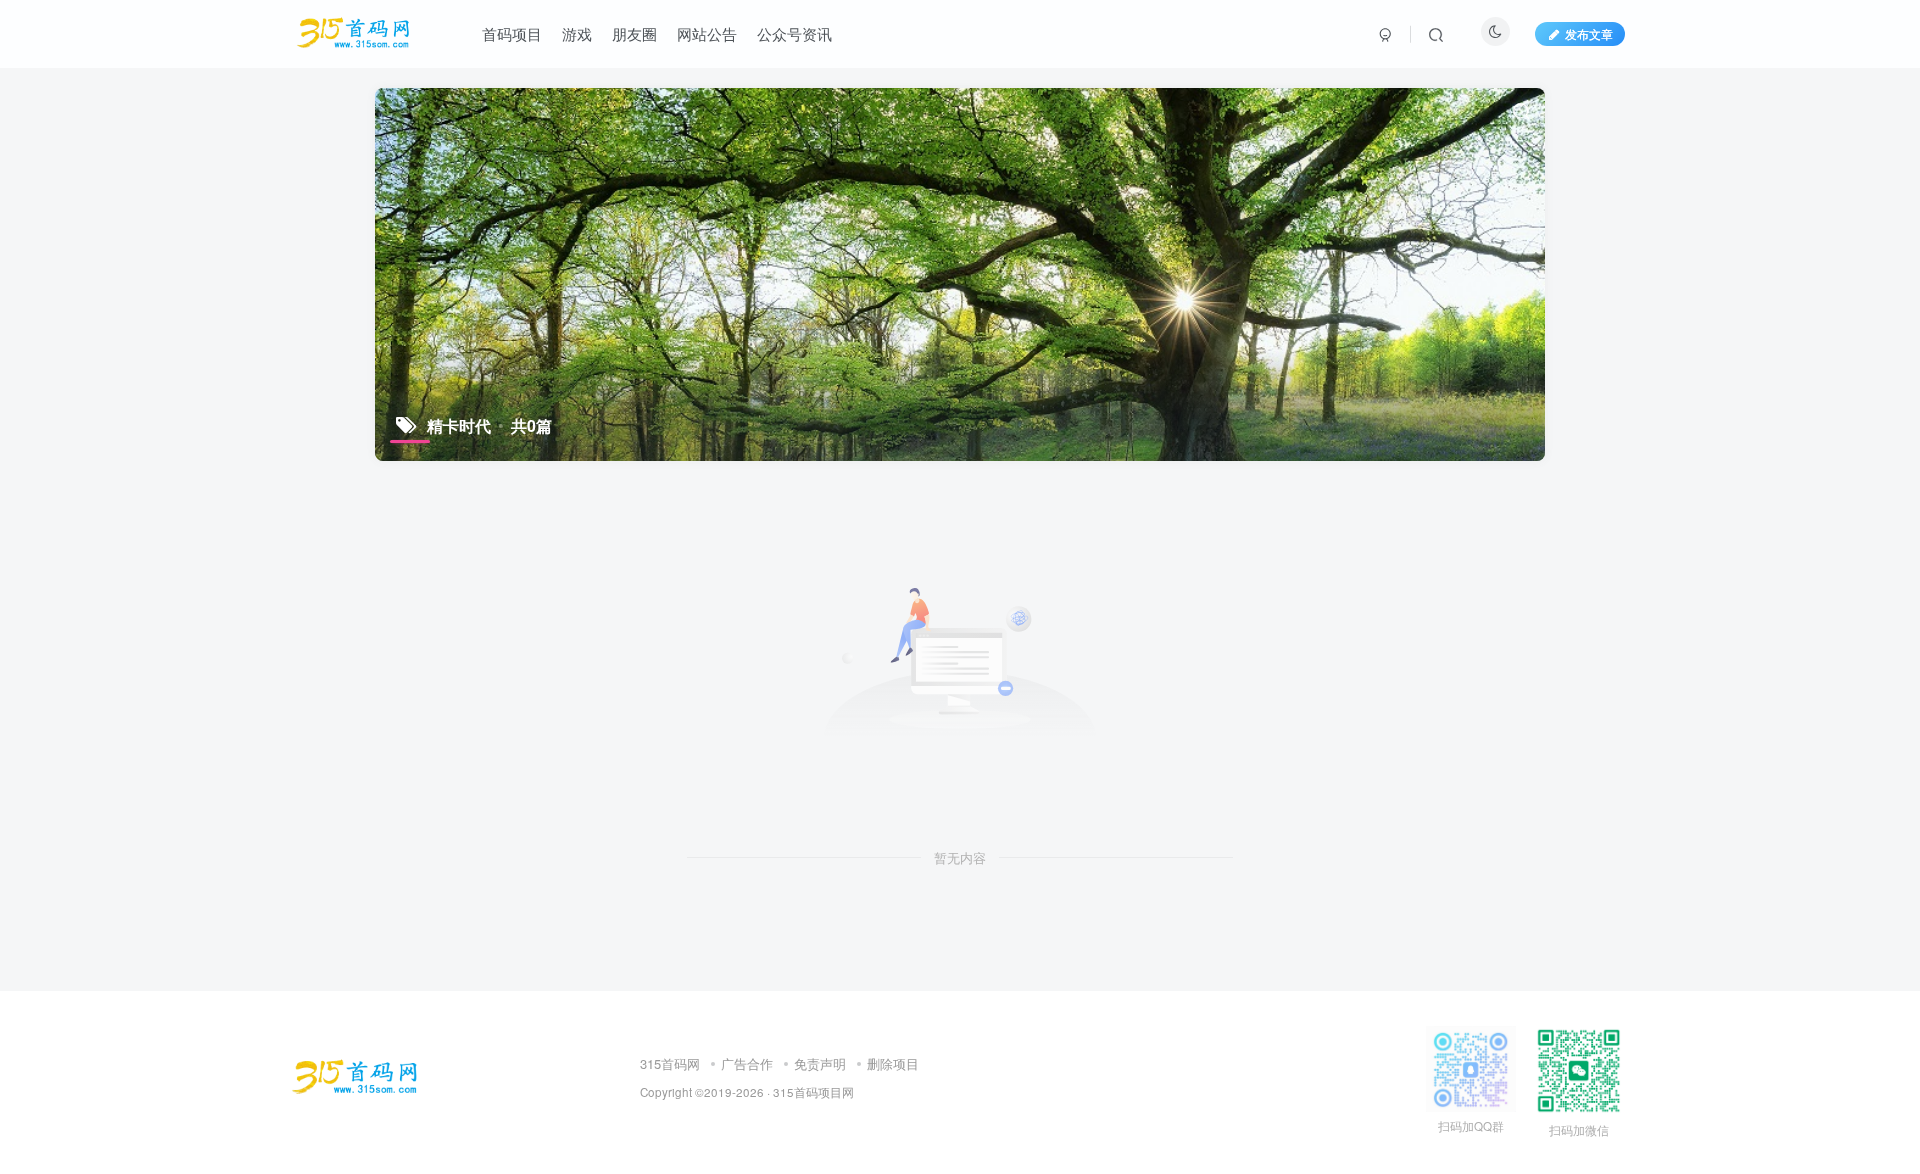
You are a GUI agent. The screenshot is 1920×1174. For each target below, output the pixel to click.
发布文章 (1589, 33)
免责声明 (820, 1063)
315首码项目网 (813, 1092)
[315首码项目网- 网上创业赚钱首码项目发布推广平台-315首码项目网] (355, 1075)
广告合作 (747, 1063)
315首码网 (670, 1063)
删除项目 (893, 1063)
